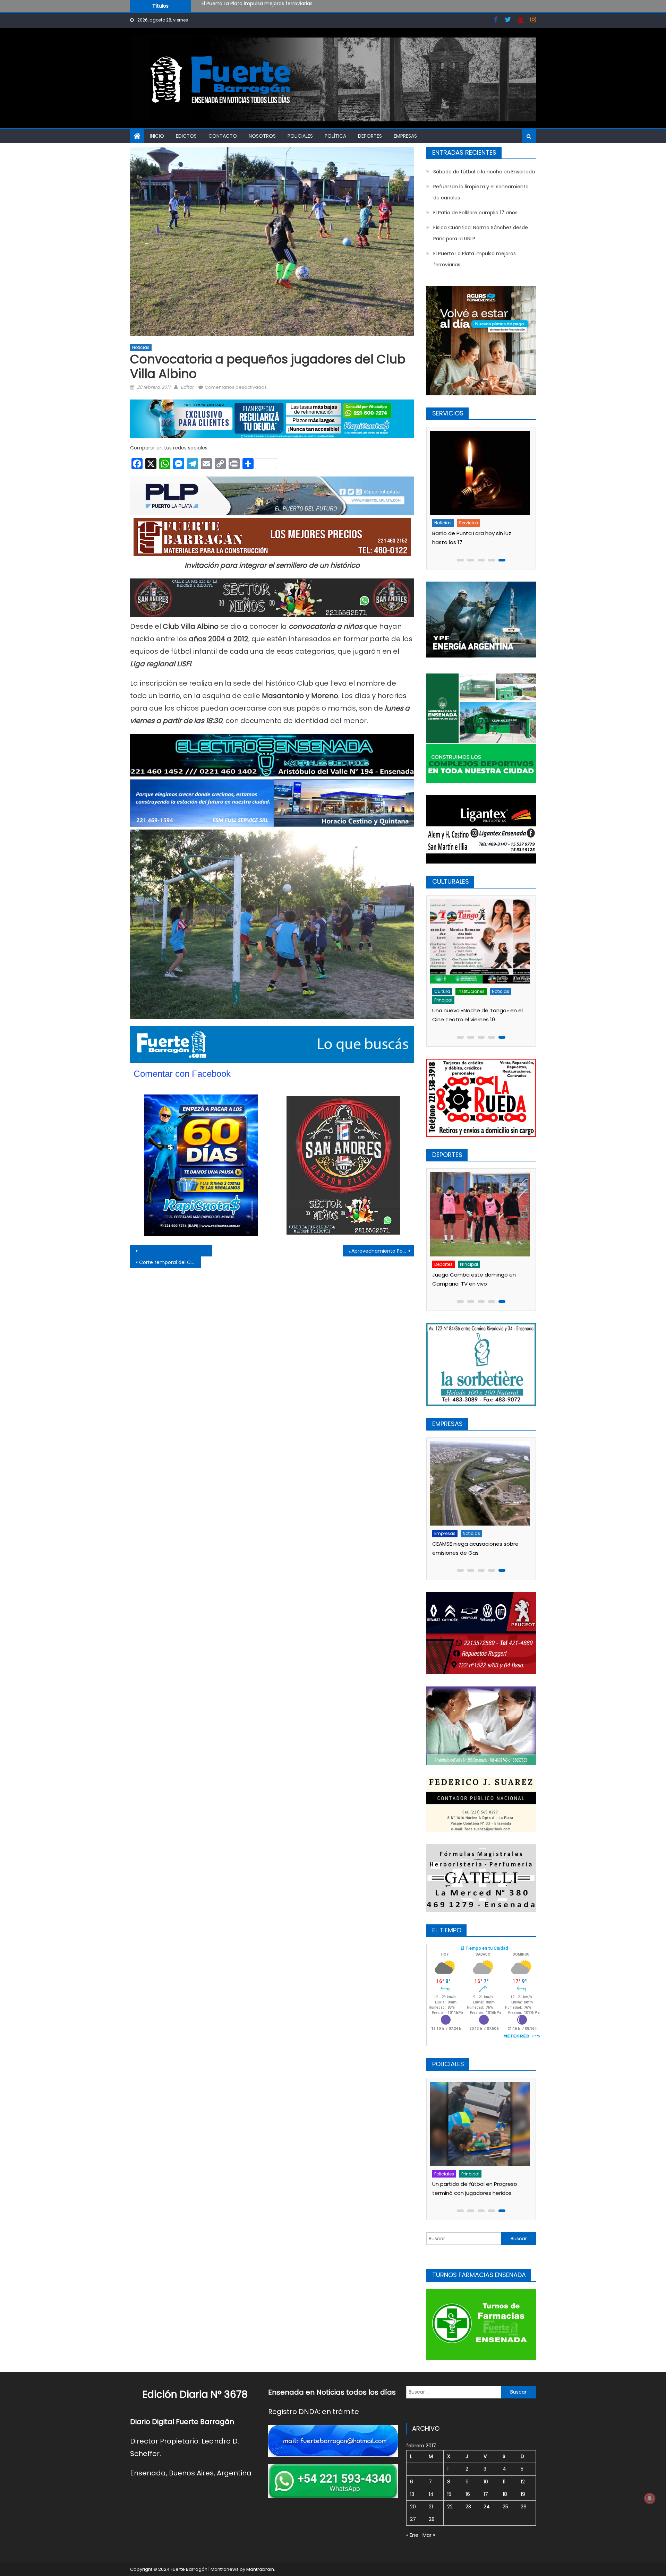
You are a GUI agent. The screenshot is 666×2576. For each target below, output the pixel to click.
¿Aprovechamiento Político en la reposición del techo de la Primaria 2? (381, 1251)
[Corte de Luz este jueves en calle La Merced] (481, 473)
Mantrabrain (260, 2569)
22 (450, 2507)
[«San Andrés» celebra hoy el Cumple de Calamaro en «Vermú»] (481, 941)
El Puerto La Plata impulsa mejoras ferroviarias (475, 259)
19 (523, 2494)
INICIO (157, 136)
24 (487, 2507)
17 (486, 2494)
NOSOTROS (262, 136)
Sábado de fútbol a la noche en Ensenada (484, 172)
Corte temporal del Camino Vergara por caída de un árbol (170, 1262)
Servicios (471, 523)
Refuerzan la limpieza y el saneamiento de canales (263, 7)
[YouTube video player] (207, 1251)
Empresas (405, 136)
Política (335, 136)
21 (431, 2507)
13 (412, 2494)
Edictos (186, 136)
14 (431, 2494)
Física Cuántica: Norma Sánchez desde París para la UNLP (481, 233)
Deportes (370, 136)
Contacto (223, 136)
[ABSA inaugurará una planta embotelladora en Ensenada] (481, 1483)
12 (523, 2482)
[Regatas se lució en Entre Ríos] (481, 1214)
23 (468, 2507)
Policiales (300, 136)
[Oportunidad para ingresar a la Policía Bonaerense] (481, 2124)
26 (524, 2507)
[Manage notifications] (650, 2498)
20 (413, 2507)
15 (449, 2494)
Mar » (429, 2535)
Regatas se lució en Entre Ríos (473, 1275)
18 (505, 2494)
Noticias (141, 347)
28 (432, 2519)
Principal (493, 991)
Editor (187, 387)
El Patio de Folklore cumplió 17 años (475, 213)
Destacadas (450, 1533)
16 (468, 2494)
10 (486, 2482)
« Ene (412, 2535)
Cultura (444, 991)
